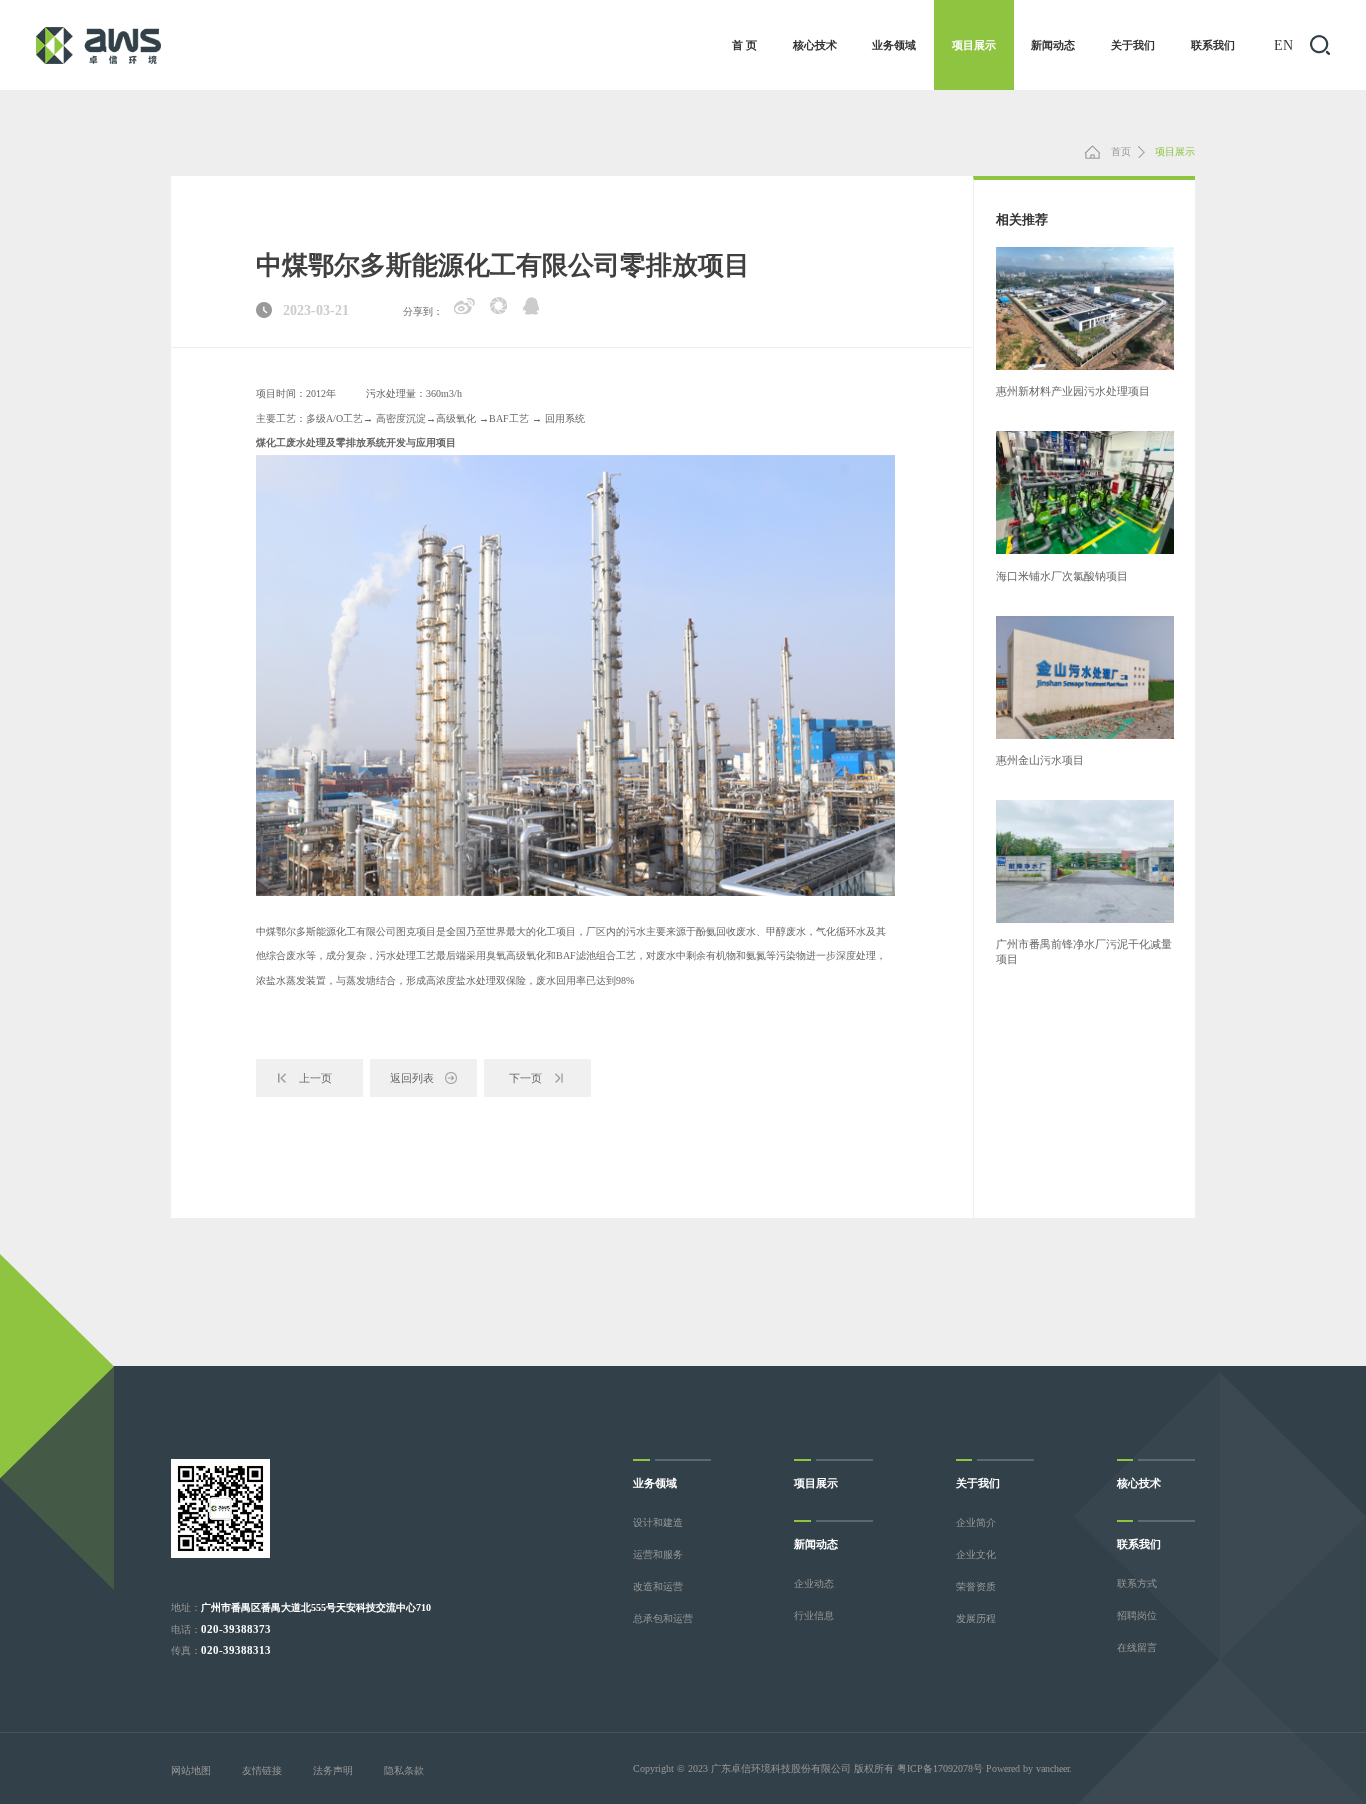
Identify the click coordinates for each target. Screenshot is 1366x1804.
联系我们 (1213, 45)
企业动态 (814, 1583)
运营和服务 (658, 1554)
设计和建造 (658, 1522)
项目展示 (974, 45)
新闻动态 (1053, 45)
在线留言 (1137, 1647)
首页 (1119, 151)
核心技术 (815, 45)
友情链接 (262, 1770)
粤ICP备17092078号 (940, 1768)
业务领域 (894, 45)
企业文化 (976, 1554)
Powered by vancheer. (1029, 1768)
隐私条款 (404, 1770)
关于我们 (1133, 45)
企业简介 (976, 1522)
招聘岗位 (1137, 1615)
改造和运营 (658, 1586)
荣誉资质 (976, 1586)
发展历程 (976, 1618)
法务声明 (333, 1770)
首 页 (744, 45)
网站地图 (191, 1770)
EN (1283, 45)
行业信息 (814, 1615)
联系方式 (1137, 1583)
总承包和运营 (663, 1618)
